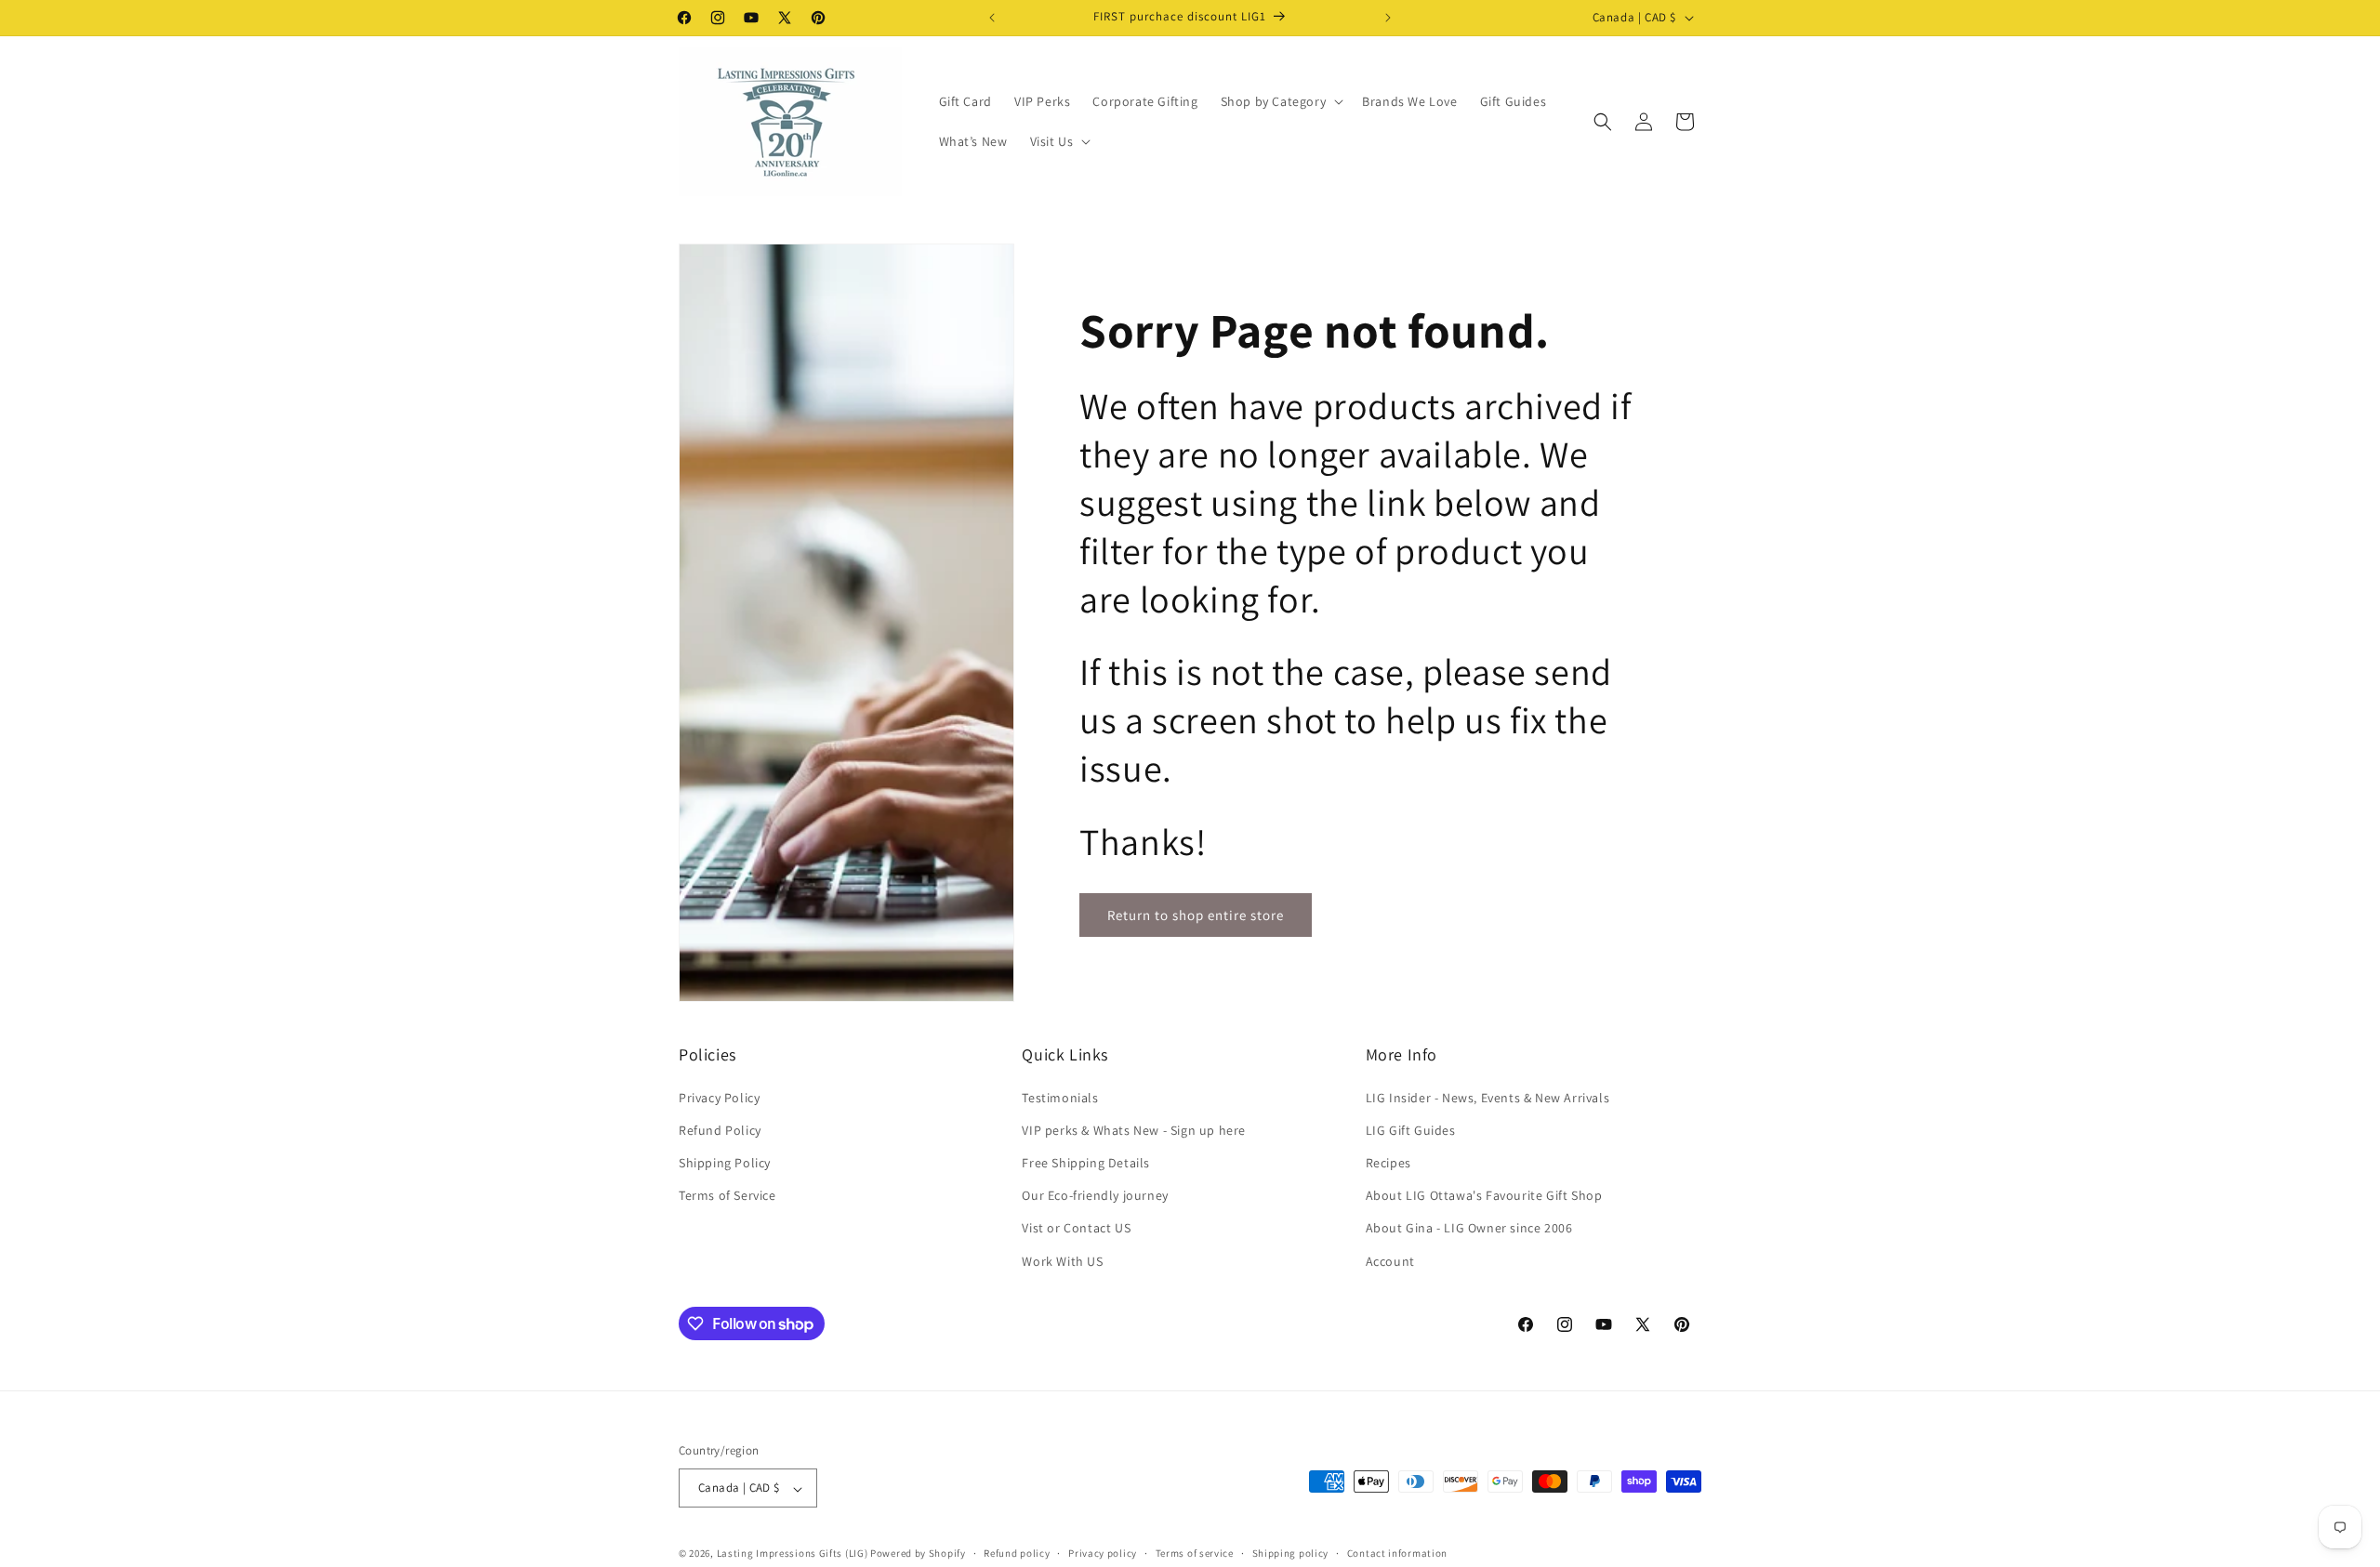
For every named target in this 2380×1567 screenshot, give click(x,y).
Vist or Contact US (1076, 1228)
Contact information (1397, 1553)
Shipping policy (1291, 1553)
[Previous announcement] (992, 18)
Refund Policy (720, 1129)
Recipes (1388, 1162)
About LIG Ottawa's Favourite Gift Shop (1484, 1195)
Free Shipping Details (1086, 1162)
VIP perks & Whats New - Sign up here (1134, 1129)
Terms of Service (727, 1195)
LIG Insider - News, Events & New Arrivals (1488, 1097)
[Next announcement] (1388, 18)
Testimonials (1060, 1097)
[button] (1281, 101)
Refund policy (1017, 1553)
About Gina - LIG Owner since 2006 (1469, 1228)
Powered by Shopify (918, 1554)
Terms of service (1195, 1553)
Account (1390, 1260)
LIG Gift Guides (1411, 1129)
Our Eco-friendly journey (1095, 1195)
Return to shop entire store (1196, 915)
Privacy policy (1103, 1553)
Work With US (1062, 1260)
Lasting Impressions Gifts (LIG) (793, 1554)
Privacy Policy (719, 1097)
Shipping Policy (725, 1162)
